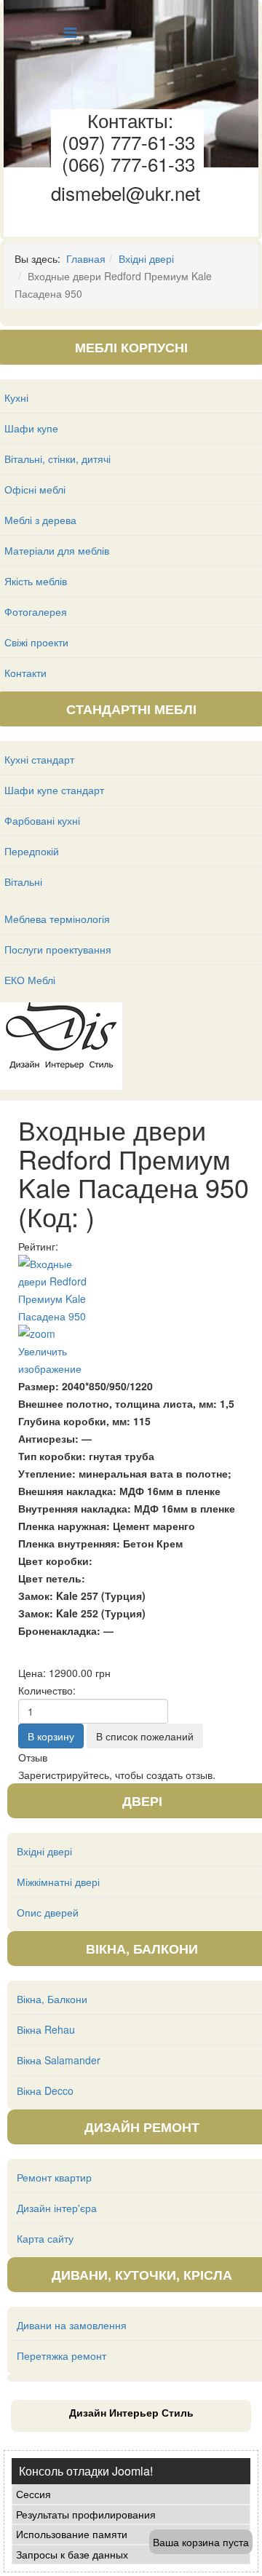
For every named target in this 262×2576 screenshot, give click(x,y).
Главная (86, 258)
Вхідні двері (146, 258)
